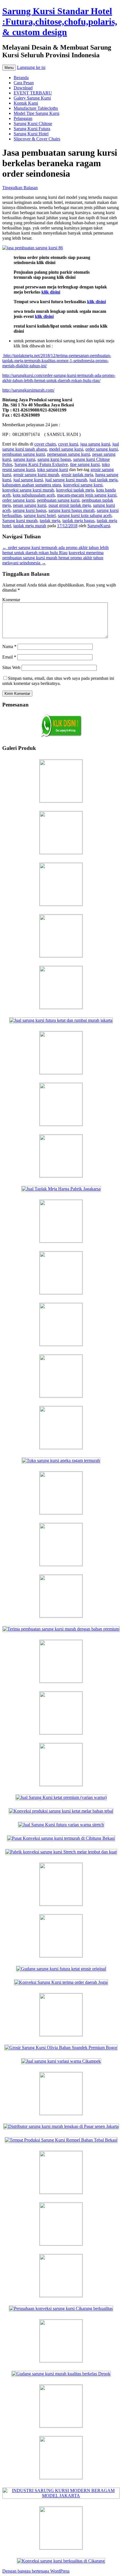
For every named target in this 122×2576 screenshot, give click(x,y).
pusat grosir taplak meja (70, 505)
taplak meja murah (30, 526)
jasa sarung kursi (95, 444)
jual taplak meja (103, 480)
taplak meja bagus (78, 521)
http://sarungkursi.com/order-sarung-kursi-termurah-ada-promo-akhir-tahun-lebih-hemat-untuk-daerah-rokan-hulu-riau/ (59, 378)
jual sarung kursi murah (66, 480)
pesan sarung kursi (30, 505)
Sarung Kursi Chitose (33, 124)
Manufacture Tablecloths (36, 108)
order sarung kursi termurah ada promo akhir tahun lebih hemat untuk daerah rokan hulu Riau (55, 550)
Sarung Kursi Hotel (31, 134)
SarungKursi (99, 526)
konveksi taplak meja (75, 490)
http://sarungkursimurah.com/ (28, 390)
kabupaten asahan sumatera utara (32, 485)
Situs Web (11, 667)
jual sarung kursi (28, 480)
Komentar (11, 600)
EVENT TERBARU (33, 93)
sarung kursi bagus (54, 459)
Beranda (21, 78)
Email (9, 657)
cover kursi (68, 444)
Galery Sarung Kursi (32, 98)
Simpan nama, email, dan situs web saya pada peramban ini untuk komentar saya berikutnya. (58, 681)
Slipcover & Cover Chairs (37, 139)
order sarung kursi (102, 449)
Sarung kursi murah (20, 521)
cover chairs (45, 444)
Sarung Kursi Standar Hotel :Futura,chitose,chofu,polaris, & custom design (60, 22)
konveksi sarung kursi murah (28, 490)
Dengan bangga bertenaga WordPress (36, 2571)
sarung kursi (24, 459)
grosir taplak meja (77, 475)
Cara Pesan (24, 83)
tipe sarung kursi (85, 464)
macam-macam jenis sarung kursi (87, 495)
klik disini (51, 292)
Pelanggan (23, 118)
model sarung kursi (66, 449)
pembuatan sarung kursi (24, 454)
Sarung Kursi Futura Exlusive (41, 464)
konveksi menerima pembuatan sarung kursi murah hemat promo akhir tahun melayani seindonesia (53, 558)
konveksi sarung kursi (83, 485)
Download (23, 88)
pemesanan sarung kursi (69, 454)
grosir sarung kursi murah (36, 475)
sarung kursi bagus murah (71, 510)
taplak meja (50, 521)
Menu (9, 68)
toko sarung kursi (53, 470)
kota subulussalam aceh (34, 495)
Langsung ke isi (31, 67)
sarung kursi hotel (40, 515)
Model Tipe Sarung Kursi (36, 113)
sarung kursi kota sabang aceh (85, 515)
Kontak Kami (26, 103)
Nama (9, 646)
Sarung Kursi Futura (32, 129)
